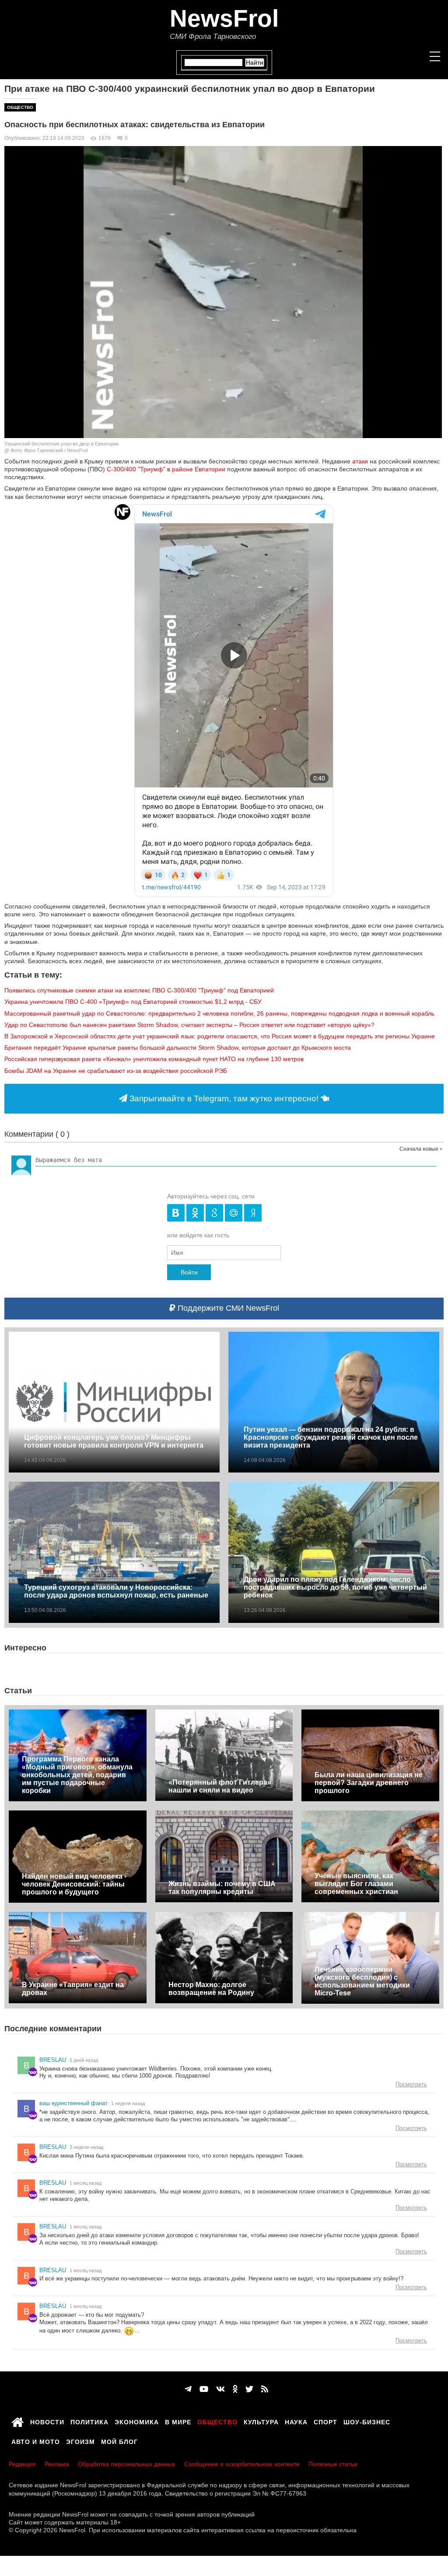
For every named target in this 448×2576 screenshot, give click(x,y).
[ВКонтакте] (220, 2389)
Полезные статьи (333, 2464)
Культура (261, 2421)
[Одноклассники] (235, 2389)
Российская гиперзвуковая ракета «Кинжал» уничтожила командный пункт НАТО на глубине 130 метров (154, 1059)
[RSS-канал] (265, 2389)
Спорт (325, 2421)
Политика (89, 2421)
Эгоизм (80, 2440)
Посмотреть (411, 2084)
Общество (20, 107)
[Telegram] (188, 2389)
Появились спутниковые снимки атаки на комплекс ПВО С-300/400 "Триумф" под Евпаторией (139, 990)
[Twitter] (249, 2389)
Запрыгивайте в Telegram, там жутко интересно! (224, 1098)
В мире (178, 2421)
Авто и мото (36, 2440)
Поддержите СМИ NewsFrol (227, 1308)
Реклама (57, 2464)
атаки (359, 461)
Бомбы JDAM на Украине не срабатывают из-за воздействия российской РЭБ (116, 1071)
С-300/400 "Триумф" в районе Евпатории (166, 469)
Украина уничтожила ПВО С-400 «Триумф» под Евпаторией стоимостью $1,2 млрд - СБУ (133, 1002)
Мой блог (119, 2440)
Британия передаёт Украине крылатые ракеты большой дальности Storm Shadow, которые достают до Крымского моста (178, 1048)
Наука (296, 2421)
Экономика (137, 2421)
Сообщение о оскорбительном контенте (242, 2464)
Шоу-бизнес (367, 2421)
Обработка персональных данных (127, 2464)
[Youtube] (204, 2389)
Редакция (22, 2464)
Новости (47, 2421)
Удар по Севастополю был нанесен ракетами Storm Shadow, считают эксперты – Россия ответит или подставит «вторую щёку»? (189, 1025)
